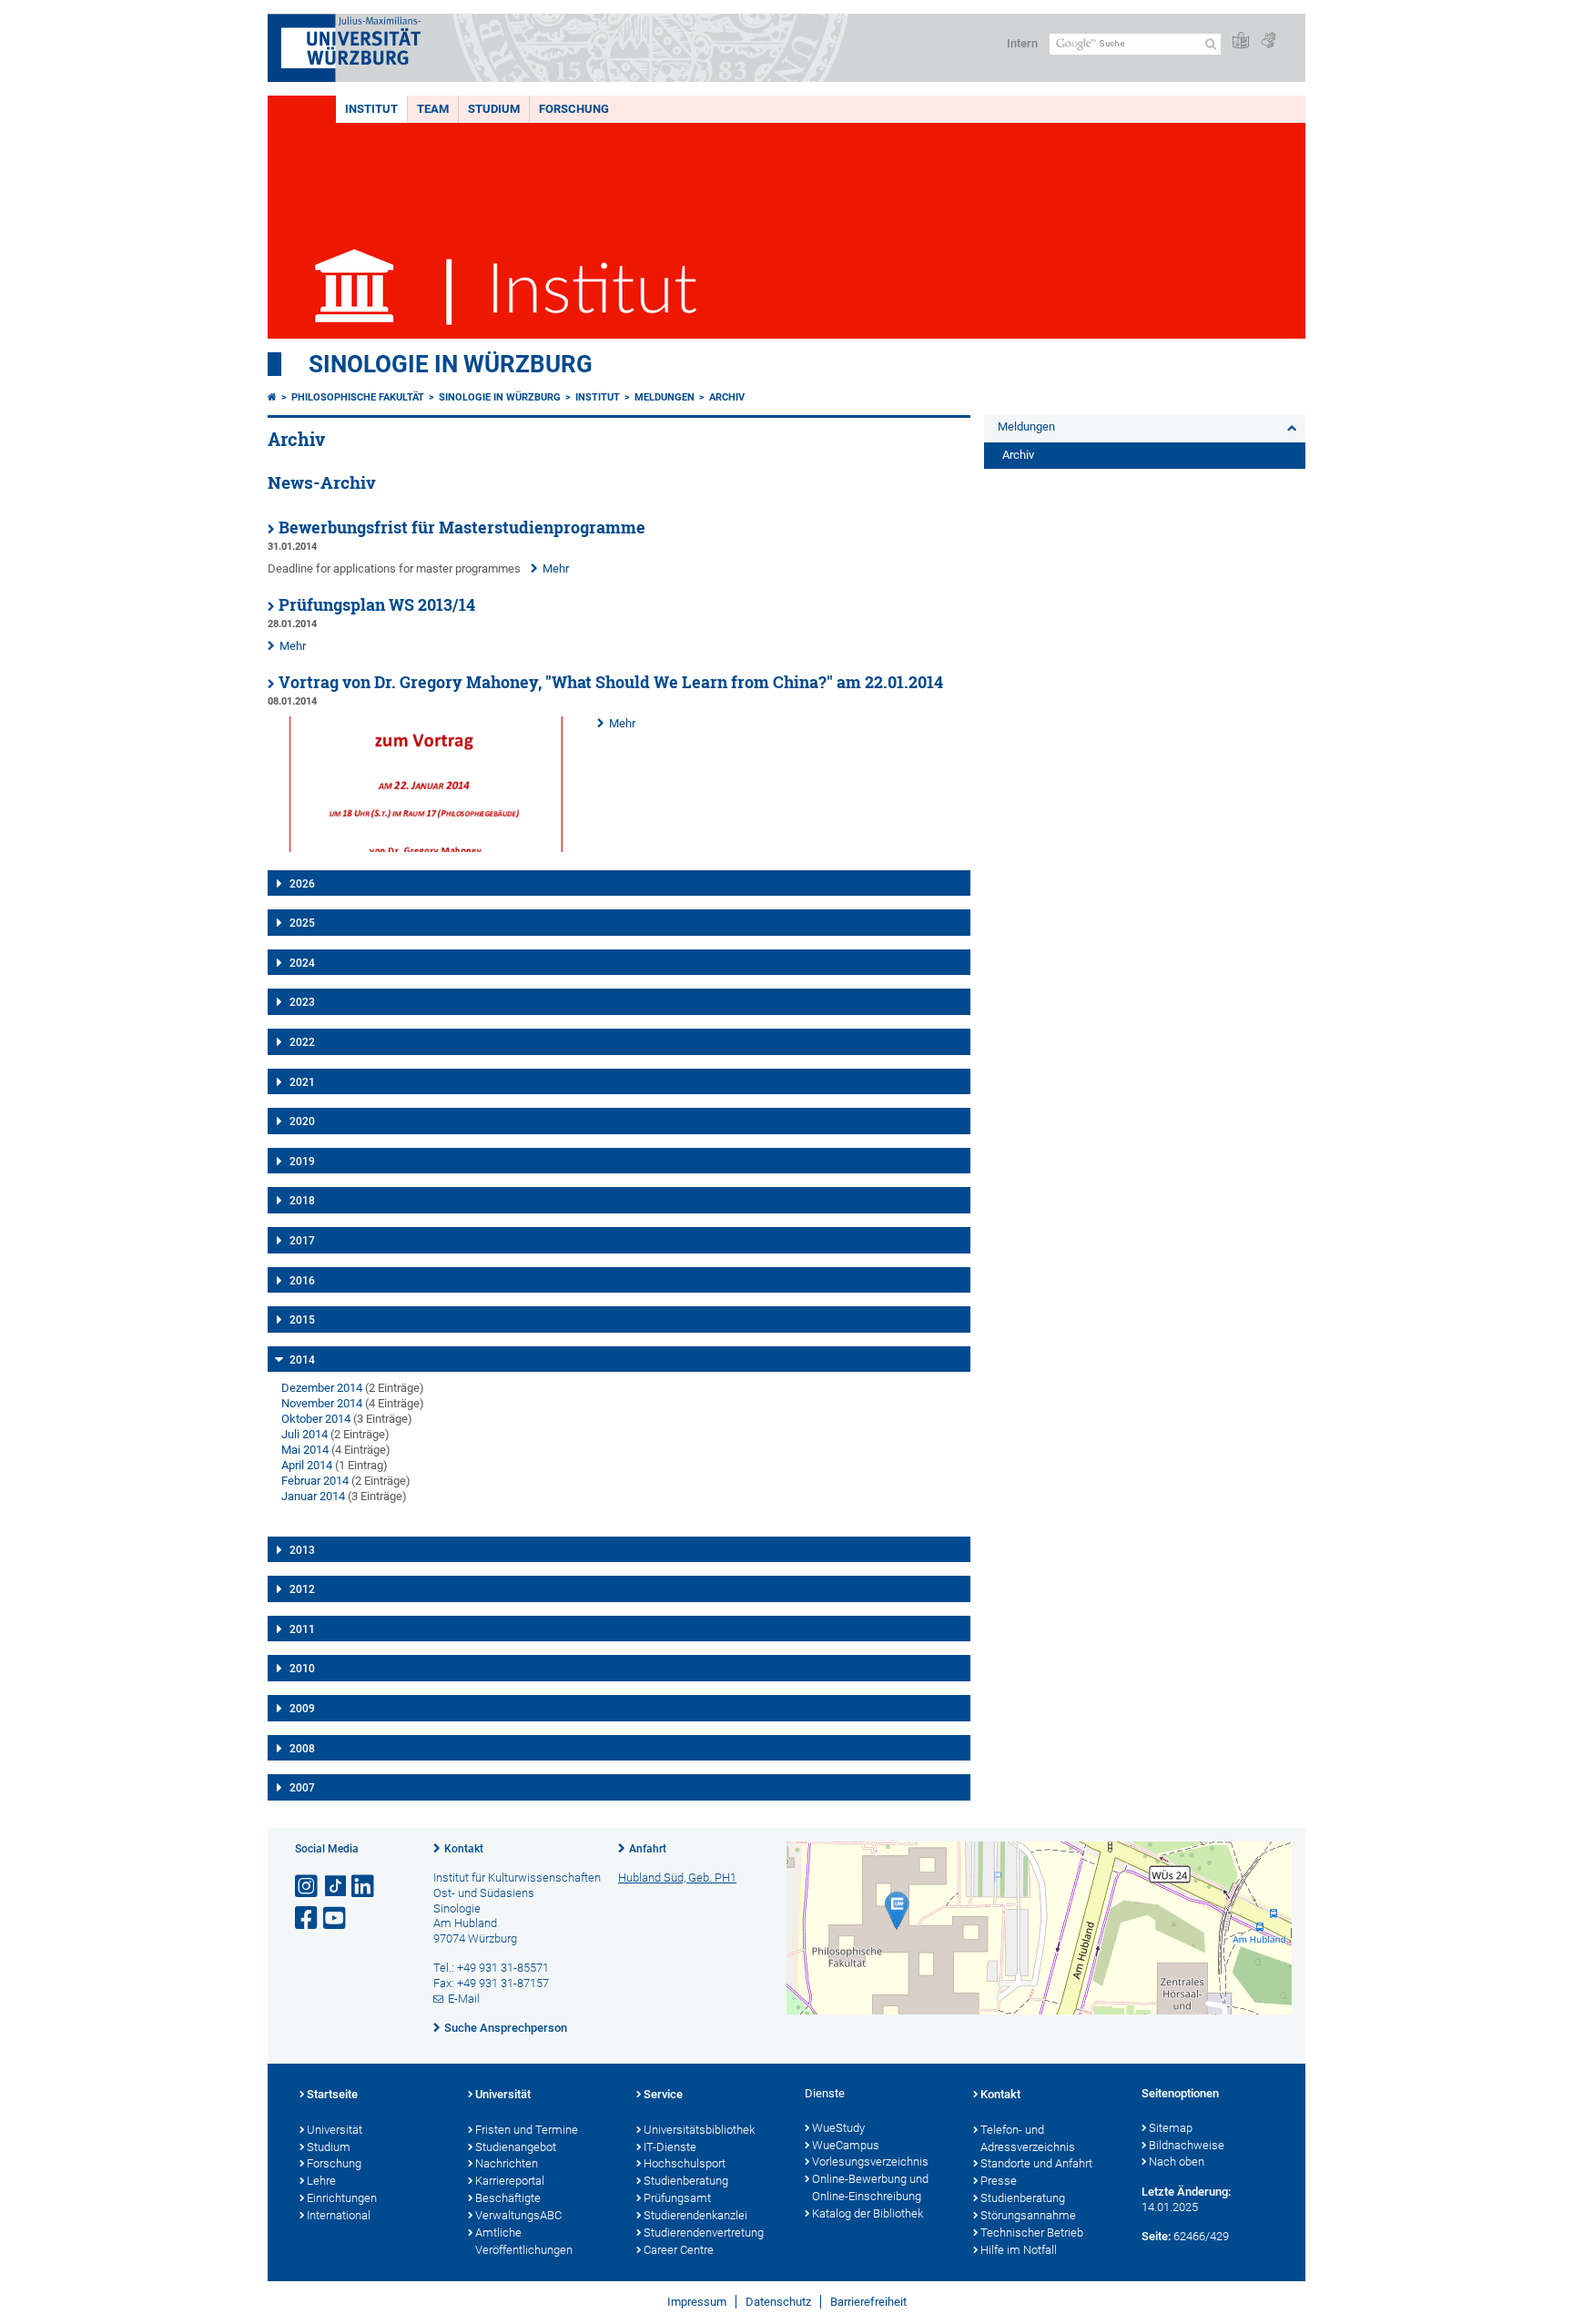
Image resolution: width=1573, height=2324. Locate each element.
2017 (302, 1241)
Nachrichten (507, 2163)
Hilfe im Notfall (1019, 2250)
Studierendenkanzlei (695, 2215)
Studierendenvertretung (704, 2233)
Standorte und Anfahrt (1036, 2163)
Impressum (697, 2302)
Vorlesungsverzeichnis (870, 2162)
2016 (302, 1281)
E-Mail (464, 1999)
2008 (302, 1749)
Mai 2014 (305, 1450)
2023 (302, 1002)
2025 (302, 923)
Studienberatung (686, 2181)
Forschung (574, 109)
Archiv (727, 397)
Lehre (321, 2181)
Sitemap (1171, 2128)
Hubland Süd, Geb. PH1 (677, 1877)
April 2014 (307, 1465)
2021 (302, 1082)
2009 (302, 1709)
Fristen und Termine (527, 2130)
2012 (302, 1589)
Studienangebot (516, 2147)
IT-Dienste (670, 2147)
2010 (302, 1669)
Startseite (332, 2094)
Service (663, 2094)
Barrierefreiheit (868, 2302)
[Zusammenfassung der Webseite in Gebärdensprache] (1268, 41)
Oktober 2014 (316, 1419)
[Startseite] (272, 397)
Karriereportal (510, 2181)
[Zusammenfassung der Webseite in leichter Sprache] (1241, 41)
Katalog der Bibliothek (868, 2213)
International (339, 2215)
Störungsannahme (1028, 2215)
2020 (302, 1121)
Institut (371, 109)
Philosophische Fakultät (358, 397)
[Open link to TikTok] (336, 1887)
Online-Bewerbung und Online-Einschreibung (870, 2187)
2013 (302, 1550)
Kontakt (464, 1849)
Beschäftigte (508, 2198)
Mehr (556, 568)
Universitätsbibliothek (699, 2130)
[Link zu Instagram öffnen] (308, 1887)
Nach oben (1177, 2162)
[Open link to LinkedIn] (364, 1887)
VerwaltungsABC (518, 2215)
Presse (999, 2181)
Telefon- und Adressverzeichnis (1028, 2138)
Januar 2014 (313, 1496)
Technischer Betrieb (1032, 2233)
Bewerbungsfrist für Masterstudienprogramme (462, 528)
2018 (302, 1201)
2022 (302, 1042)
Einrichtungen (342, 2198)
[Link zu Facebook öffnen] (308, 1918)
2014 (302, 1360)
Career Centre (679, 2250)
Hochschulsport (685, 2163)
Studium (494, 109)
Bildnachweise (1187, 2145)
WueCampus (846, 2145)
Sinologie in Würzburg (451, 364)
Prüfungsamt (677, 2198)
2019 (302, 1162)
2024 (302, 963)
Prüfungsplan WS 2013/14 (377, 605)
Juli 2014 (304, 1434)
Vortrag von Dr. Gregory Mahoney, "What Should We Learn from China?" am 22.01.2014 (611, 682)
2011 (302, 1629)
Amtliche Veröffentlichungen (524, 2241)
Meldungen (665, 397)
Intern (1022, 43)
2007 (302, 1788)
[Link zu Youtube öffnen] (336, 1918)
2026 (302, 884)
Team (433, 109)
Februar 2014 (315, 1481)
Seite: (1156, 2236)
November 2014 (322, 1403)
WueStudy (838, 2128)
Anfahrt (648, 1849)
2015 (302, 1320)
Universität (335, 2130)
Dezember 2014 (322, 1388)
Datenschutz (778, 2302)
